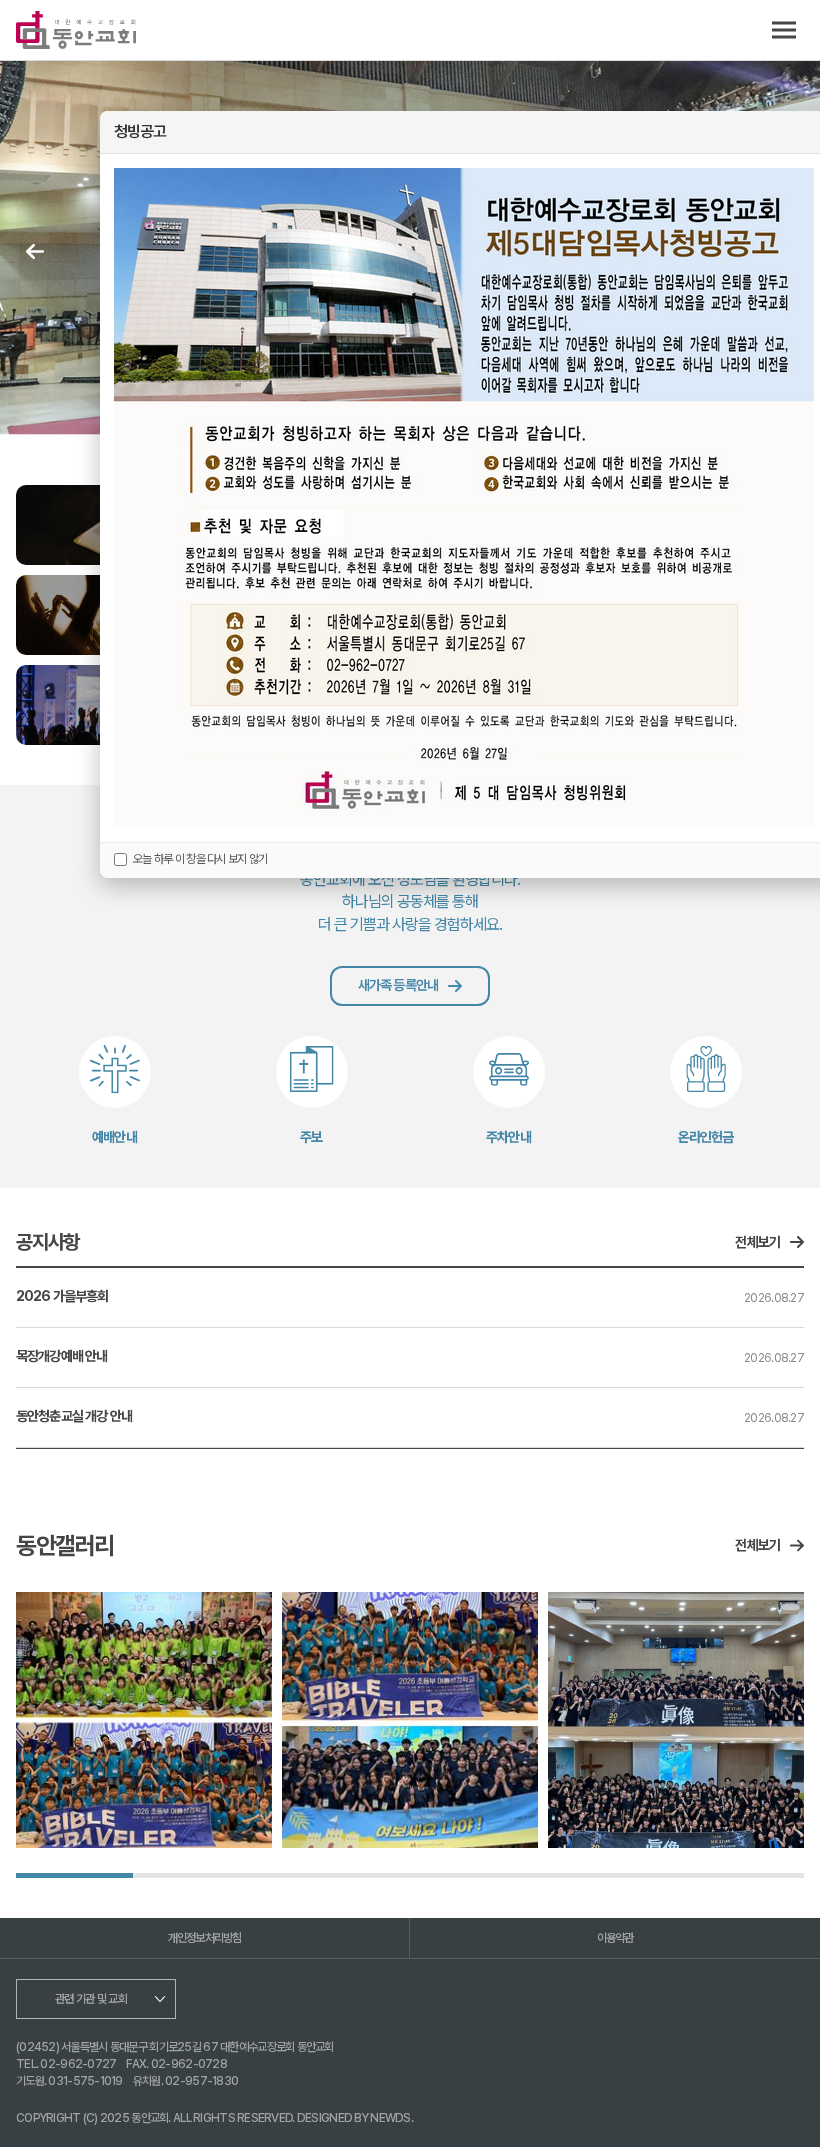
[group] (144, 1720)
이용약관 (615, 1938)
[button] (35, 252)
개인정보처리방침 (205, 1938)
